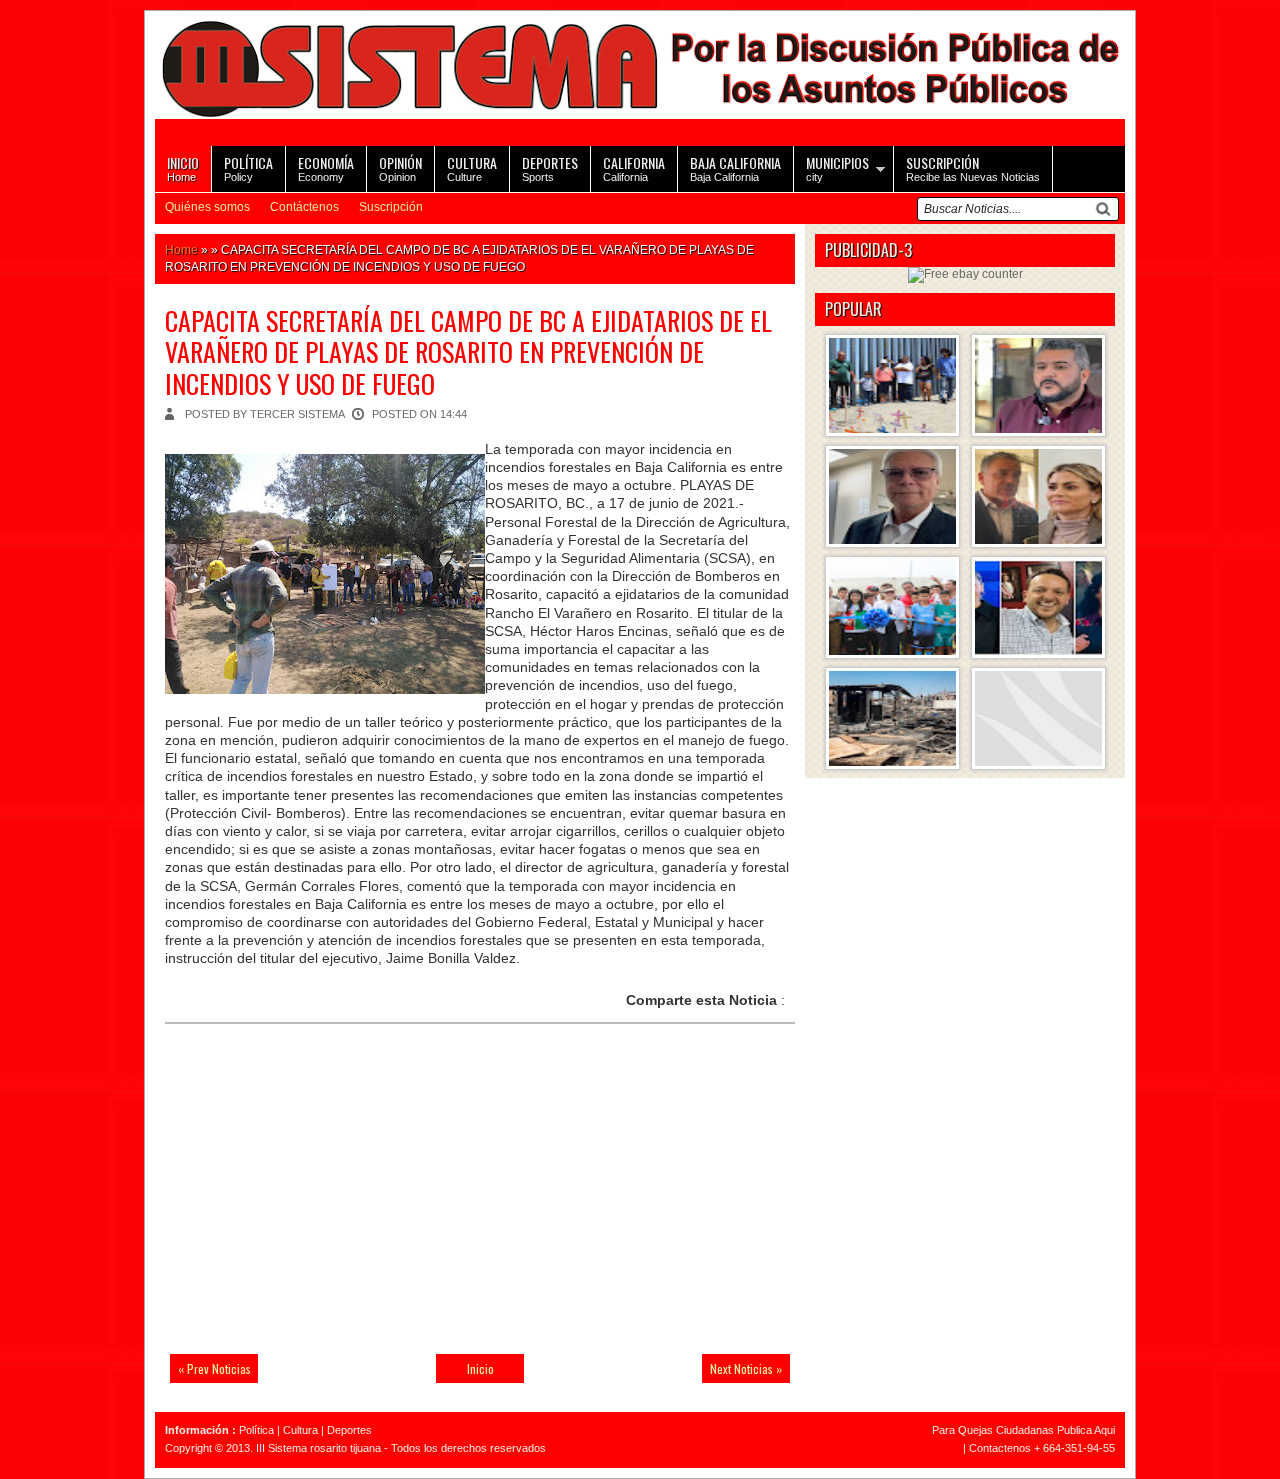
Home (183, 167)
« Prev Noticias (214, 1368)
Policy (248, 167)
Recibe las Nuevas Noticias (973, 167)
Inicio (480, 1368)
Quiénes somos (207, 207)
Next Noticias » (746, 1368)
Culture (472, 167)
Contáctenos (304, 207)
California (634, 167)
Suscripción (391, 207)
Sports (550, 167)
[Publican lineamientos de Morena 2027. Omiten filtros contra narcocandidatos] (1038, 385)
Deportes (349, 1430)
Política (256, 1430)
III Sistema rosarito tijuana (318, 1448)
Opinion (400, 167)
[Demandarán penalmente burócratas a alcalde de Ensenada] (1038, 718)
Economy (326, 167)
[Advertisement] (305, 1201)
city (837, 167)
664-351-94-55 (1079, 1448)
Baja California (735, 167)
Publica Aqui (1084, 1430)
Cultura (300, 1430)
